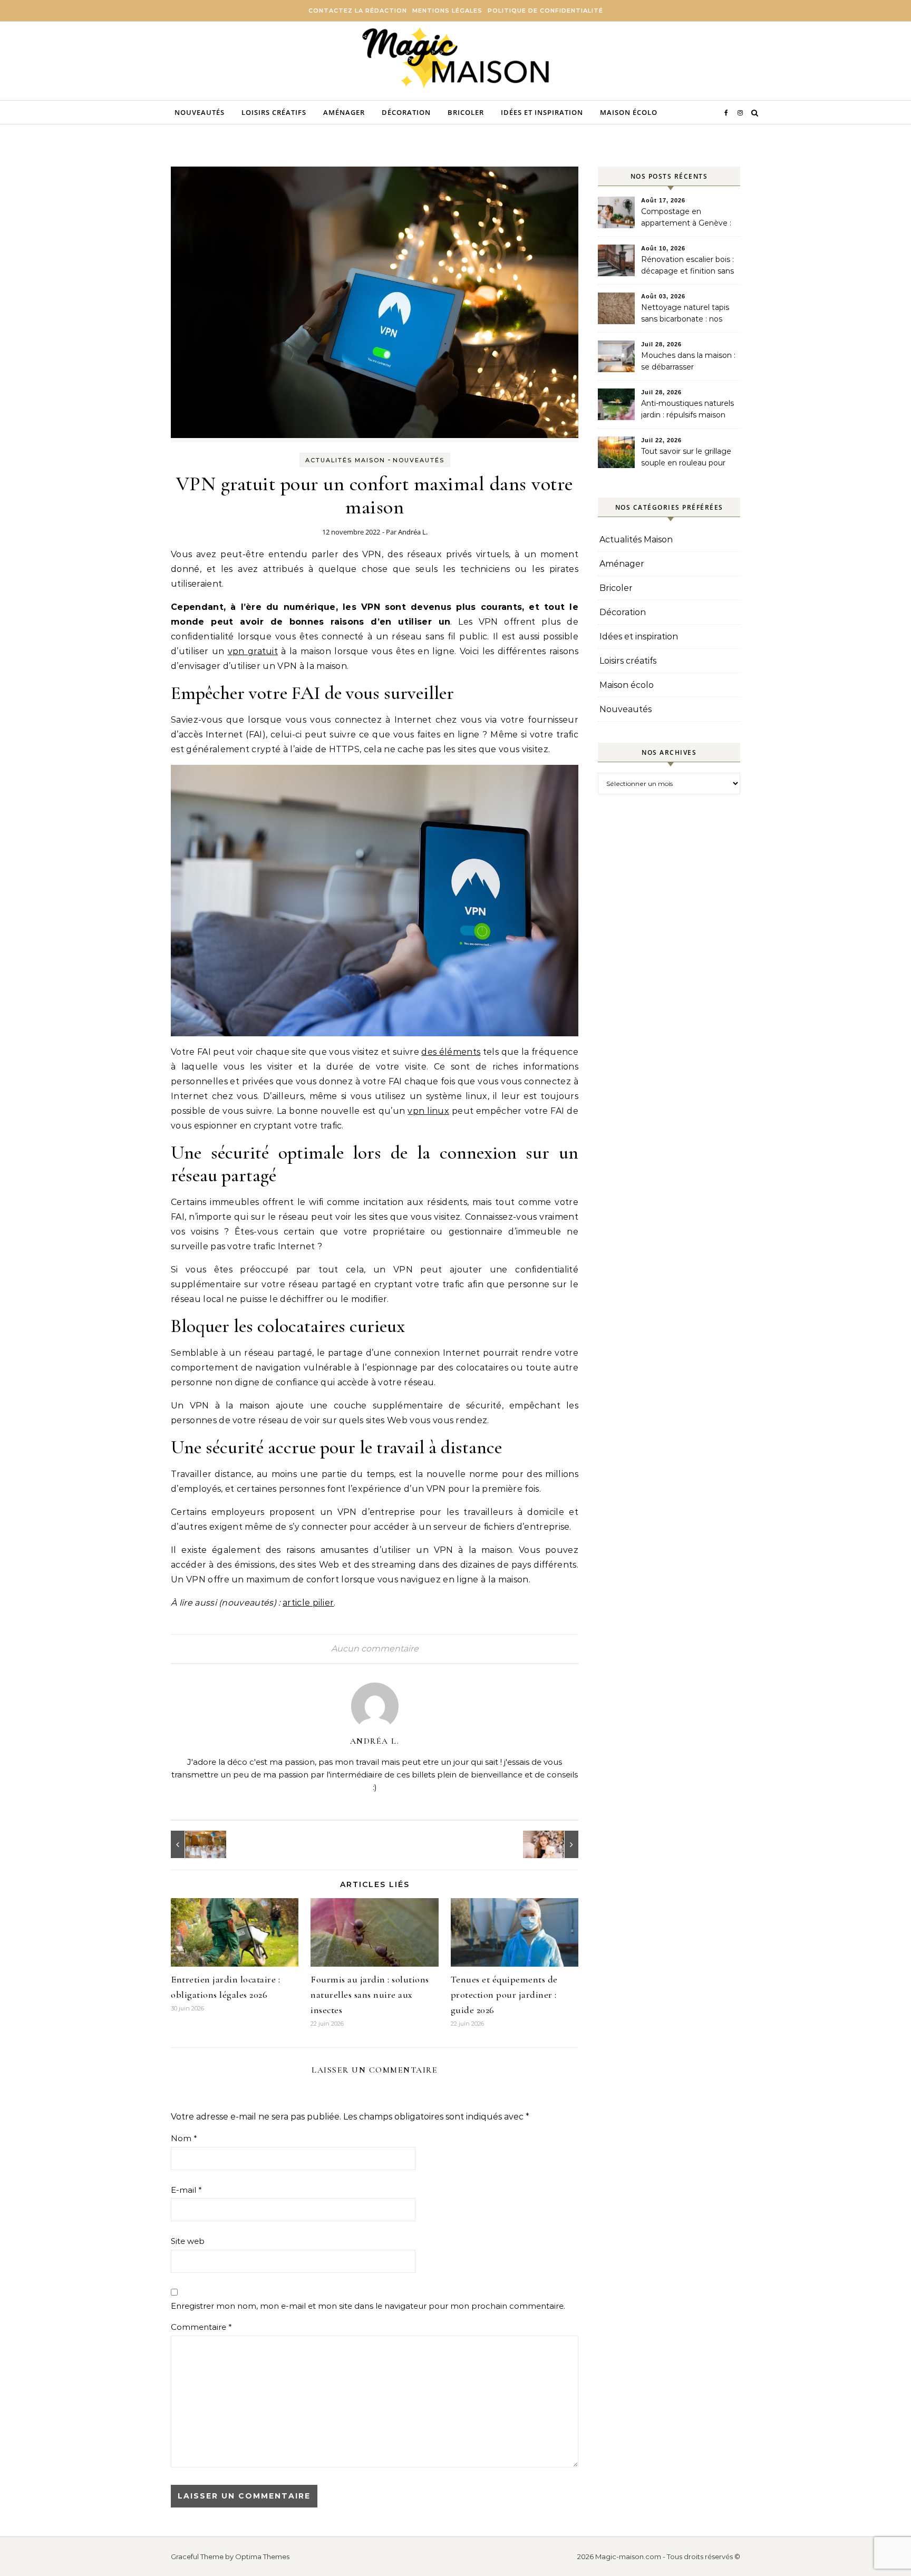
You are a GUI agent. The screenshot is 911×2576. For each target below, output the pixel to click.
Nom (184, 2138)
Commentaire (201, 2327)
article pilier (308, 1603)
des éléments (451, 1052)
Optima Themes (262, 2556)
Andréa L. (413, 532)
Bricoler (466, 112)
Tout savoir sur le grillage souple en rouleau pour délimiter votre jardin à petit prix (686, 458)
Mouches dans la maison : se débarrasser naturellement (688, 362)
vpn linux (428, 1111)
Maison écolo (629, 112)
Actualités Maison (345, 460)
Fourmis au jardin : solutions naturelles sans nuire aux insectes (370, 1995)
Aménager (344, 112)
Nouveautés (200, 112)
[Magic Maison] (456, 59)
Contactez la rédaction (358, 11)
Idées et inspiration (542, 112)
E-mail (186, 2190)
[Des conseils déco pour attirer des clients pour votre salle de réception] (195, 1844)
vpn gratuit (253, 651)
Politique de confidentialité (545, 11)
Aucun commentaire (375, 1649)
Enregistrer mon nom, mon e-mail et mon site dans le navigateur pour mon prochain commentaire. (368, 2306)
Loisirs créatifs (274, 112)
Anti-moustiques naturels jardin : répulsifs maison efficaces (687, 410)
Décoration (406, 112)
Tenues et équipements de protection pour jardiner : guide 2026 (504, 1995)
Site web (188, 2241)
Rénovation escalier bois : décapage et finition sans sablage (687, 266)
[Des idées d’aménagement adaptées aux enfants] (555, 1844)
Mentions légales (447, 11)
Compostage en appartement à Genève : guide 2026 (686, 218)
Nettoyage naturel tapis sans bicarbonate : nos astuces (685, 314)
